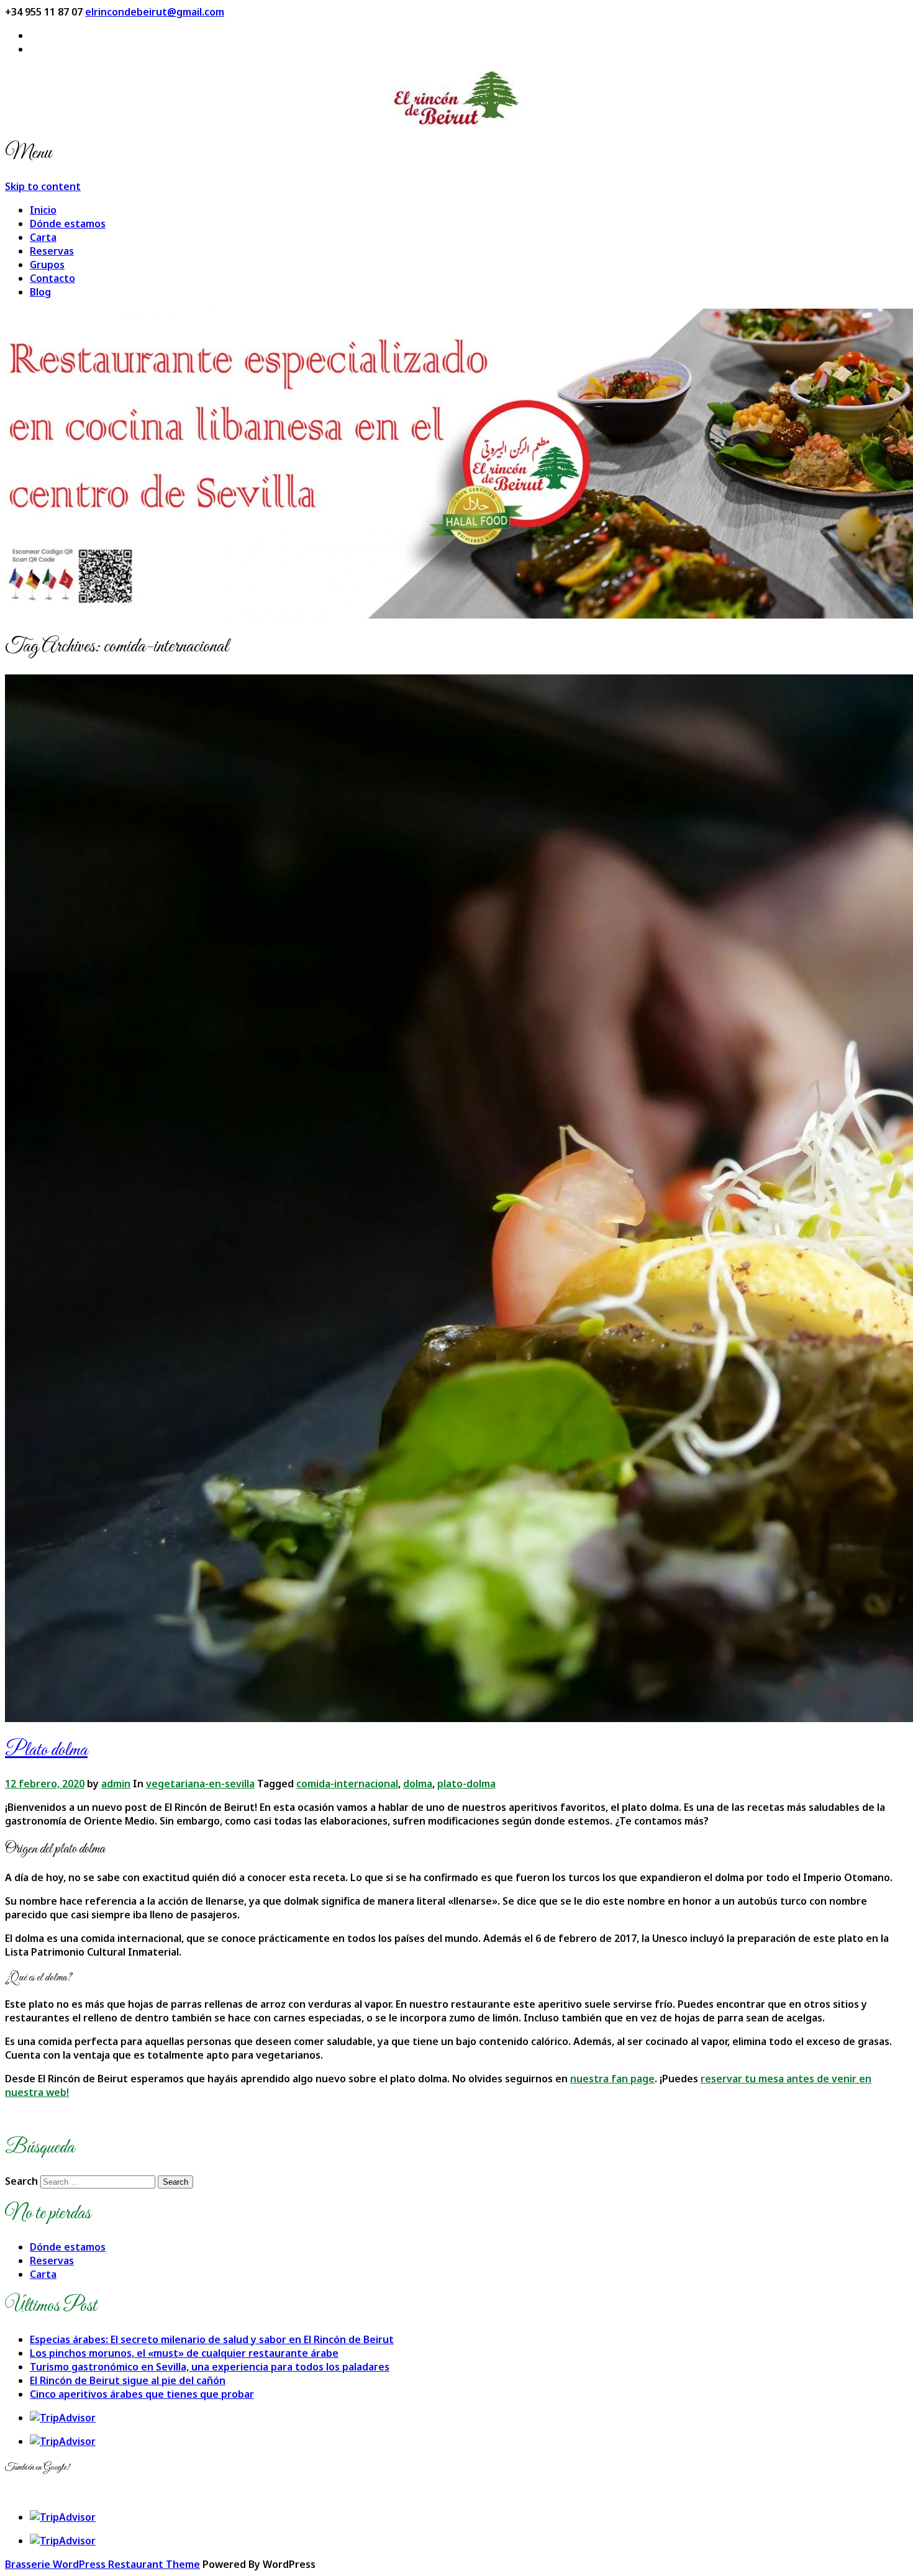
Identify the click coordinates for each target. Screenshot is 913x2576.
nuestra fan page (612, 2079)
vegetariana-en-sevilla (200, 1784)
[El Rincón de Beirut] (457, 97)
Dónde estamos (68, 224)
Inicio (43, 210)
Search (21, 2181)
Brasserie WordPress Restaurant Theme (102, 2564)
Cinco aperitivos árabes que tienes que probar (142, 2394)
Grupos (47, 265)
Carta (43, 237)
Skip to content (43, 186)
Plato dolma (46, 1751)
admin (116, 1784)
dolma (418, 1784)
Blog (40, 292)
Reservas (52, 251)
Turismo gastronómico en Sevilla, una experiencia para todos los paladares (210, 2367)
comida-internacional (347, 1784)
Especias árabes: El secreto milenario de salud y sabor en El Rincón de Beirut (212, 2339)
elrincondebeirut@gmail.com (155, 12)
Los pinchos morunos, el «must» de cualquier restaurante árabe (184, 2353)
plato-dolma (466, 1784)
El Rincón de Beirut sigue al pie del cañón (128, 2380)
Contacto (52, 278)
